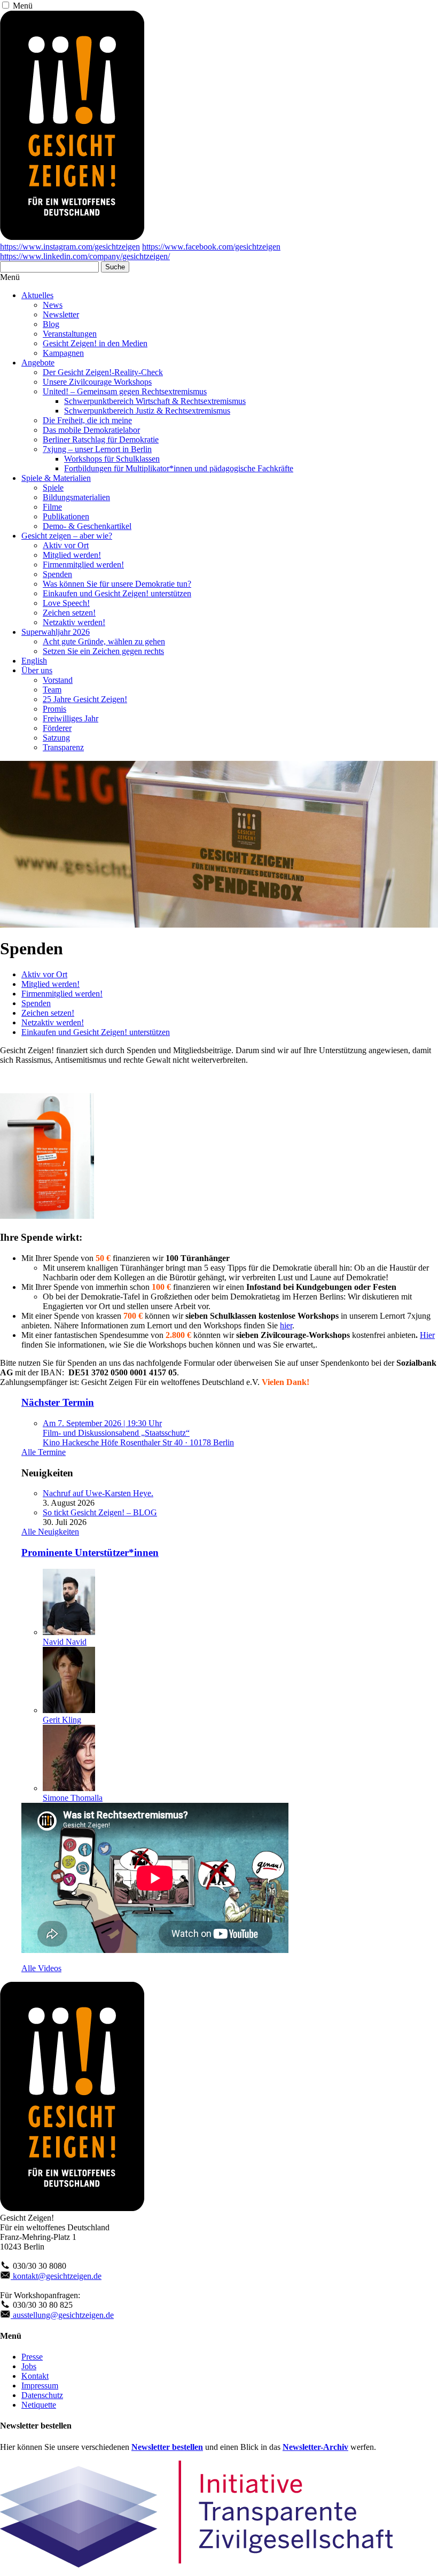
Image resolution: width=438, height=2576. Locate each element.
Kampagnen (63, 353)
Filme (52, 507)
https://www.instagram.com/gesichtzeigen (70, 247)
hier (286, 1325)
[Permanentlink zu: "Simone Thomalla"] (69, 1788)
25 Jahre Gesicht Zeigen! (85, 699)
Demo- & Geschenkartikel (87, 526)
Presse (32, 2357)
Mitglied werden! (72, 555)
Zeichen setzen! (69, 613)
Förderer (57, 728)
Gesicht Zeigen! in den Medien (95, 343)
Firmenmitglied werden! (83, 565)
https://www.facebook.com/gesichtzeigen (211, 247)
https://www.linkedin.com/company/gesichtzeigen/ (85, 256)
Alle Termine (44, 1452)
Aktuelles (37, 295)
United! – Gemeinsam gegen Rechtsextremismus (125, 391)
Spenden (57, 574)
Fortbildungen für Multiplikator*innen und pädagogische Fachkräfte (179, 468)
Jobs (29, 2366)
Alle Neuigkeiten (50, 1532)
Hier (427, 1335)
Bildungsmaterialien (76, 497)
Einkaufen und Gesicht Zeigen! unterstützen (117, 593)
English (34, 661)
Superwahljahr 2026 (56, 632)
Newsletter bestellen (167, 2447)
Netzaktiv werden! (74, 622)
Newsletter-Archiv (315, 2447)
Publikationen (66, 516)
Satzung (56, 738)
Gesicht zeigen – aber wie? (67, 536)
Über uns (37, 670)
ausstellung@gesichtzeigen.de (62, 2315)
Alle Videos (41, 1968)
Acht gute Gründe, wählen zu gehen (104, 641)
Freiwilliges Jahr (71, 718)
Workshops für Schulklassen (112, 459)
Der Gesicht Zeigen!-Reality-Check (103, 372)
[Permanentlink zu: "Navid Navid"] (69, 1632)
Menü (23, 6)
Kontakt (35, 2376)
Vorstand (58, 680)
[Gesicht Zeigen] (72, 237)
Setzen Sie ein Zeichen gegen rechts (103, 651)
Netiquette (39, 2405)
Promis (54, 709)
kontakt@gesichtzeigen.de (56, 2276)
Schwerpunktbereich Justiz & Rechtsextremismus (147, 411)
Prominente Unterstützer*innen (90, 1552)
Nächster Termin (58, 1402)
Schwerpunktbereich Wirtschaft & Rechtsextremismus (155, 401)
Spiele (53, 488)
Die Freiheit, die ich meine (87, 420)
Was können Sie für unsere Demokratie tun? (117, 584)
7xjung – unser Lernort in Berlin (97, 449)
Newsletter (61, 314)
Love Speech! (66, 603)
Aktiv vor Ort (66, 545)
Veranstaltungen (70, 334)
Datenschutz (42, 2395)
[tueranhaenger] (47, 1215)
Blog (51, 324)
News (53, 305)
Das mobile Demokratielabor (91, 430)
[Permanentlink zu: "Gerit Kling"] (69, 1710)
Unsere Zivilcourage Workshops (97, 382)
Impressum (40, 2386)
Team (52, 690)
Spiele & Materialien (56, 478)
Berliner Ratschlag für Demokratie (101, 439)
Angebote (38, 363)
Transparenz (63, 747)
